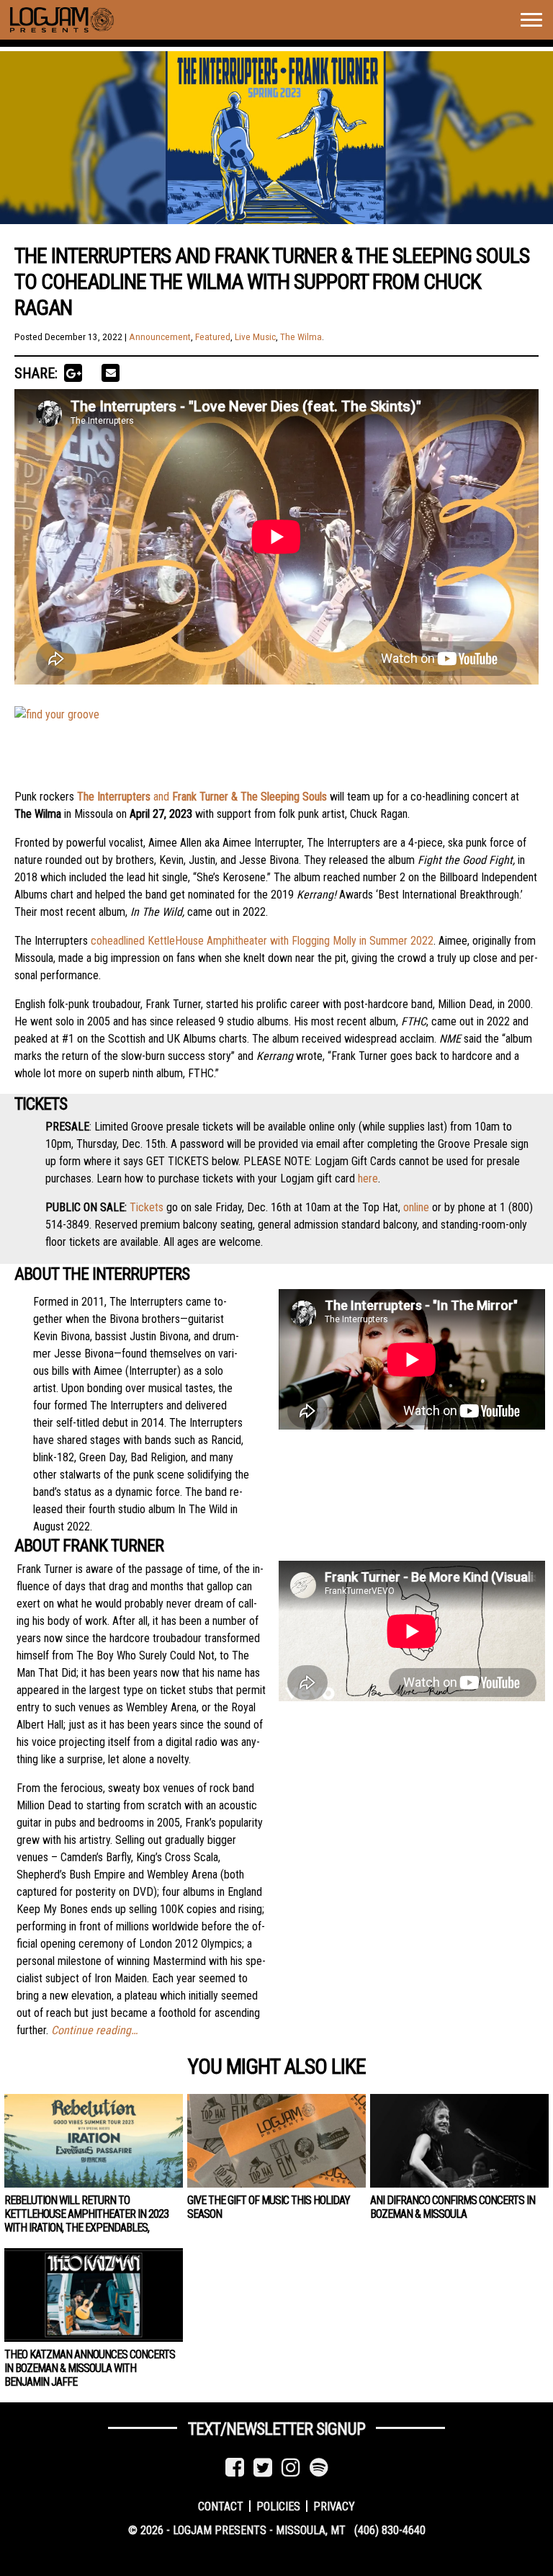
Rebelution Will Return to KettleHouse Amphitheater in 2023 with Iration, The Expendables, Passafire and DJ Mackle (86, 2221)
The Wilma (301, 337)
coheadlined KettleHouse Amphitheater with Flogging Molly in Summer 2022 (262, 941)
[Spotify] (319, 2468)
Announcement (160, 337)
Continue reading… (94, 2030)
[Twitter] (263, 2468)
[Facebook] (235, 2468)
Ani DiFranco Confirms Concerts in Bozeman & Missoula (453, 2207)
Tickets (147, 1207)
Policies (278, 2506)
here (368, 1178)
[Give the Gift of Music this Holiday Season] (276, 2141)
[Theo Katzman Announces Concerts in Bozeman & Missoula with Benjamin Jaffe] (94, 2295)
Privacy (334, 2506)
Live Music (255, 337)
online (416, 1207)
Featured (213, 337)
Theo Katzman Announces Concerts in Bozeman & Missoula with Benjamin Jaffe (90, 2368)
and (202, 797)
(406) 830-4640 (390, 2530)
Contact (221, 2506)
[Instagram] (291, 2468)
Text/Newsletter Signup (276, 2429)
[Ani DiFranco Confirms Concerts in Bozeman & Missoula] (459, 2141)
